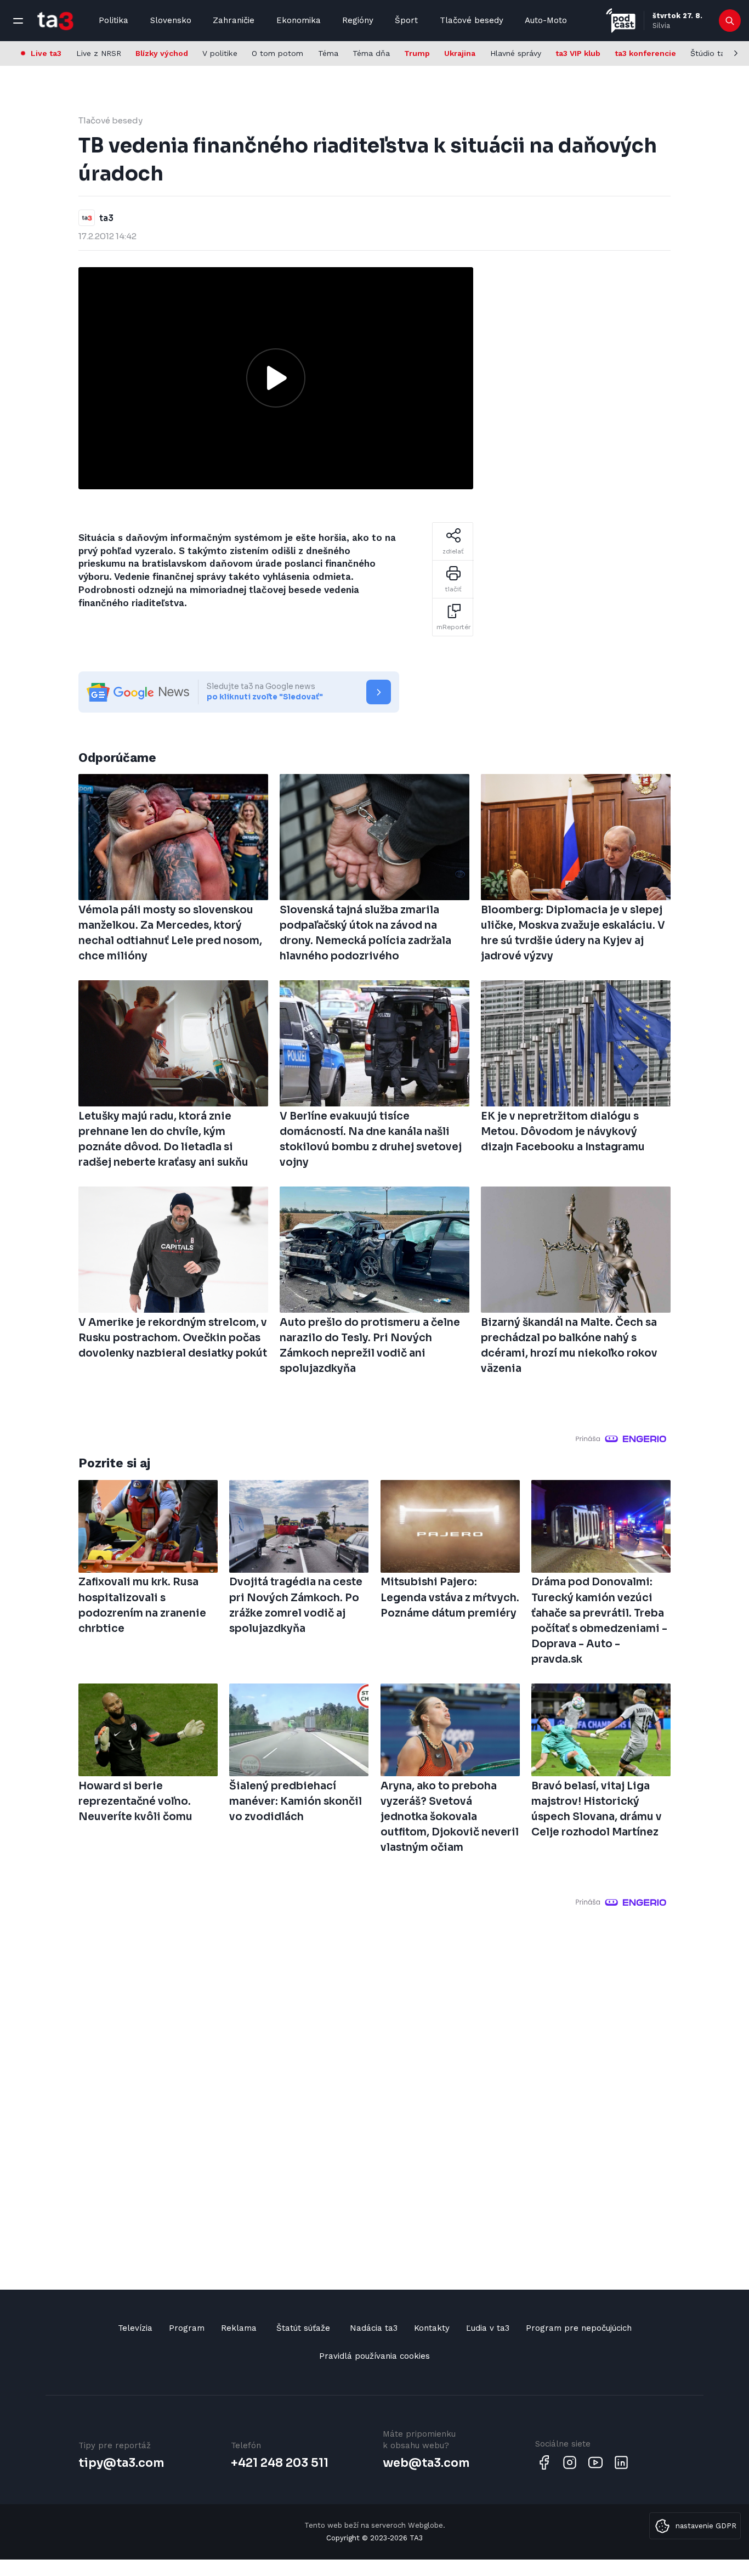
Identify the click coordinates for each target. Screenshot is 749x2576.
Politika (114, 20)
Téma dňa (371, 53)
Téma (328, 53)
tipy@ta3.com (121, 2463)
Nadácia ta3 (374, 2328)
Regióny (358, 20)
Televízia (135, 2328)
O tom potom (277, 53)
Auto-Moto (546, 20)
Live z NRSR (99, 53)
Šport (406, 20)
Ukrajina (460, 53)
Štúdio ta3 (710, 53)
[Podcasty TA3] (621, 21)
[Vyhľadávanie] (730, 21)
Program (187, 2328)
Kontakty (432, 2328)
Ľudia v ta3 (488, 2328)
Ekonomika (299, 20)
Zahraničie (234, 20)
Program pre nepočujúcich (579, 2328)
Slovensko (171, 20)
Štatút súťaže (303, 2328)
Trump (417, 53)
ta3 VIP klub (578, 53)
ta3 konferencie (645, 53)
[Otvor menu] (18, 21)
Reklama (239, 2328)
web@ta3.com (426, 2463)
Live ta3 (46, 53)
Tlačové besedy (472, 20)
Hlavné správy (516, 53)
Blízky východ (162, 53)
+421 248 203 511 (280, 2463)
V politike (220, 53)
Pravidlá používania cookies (374, 2356)
